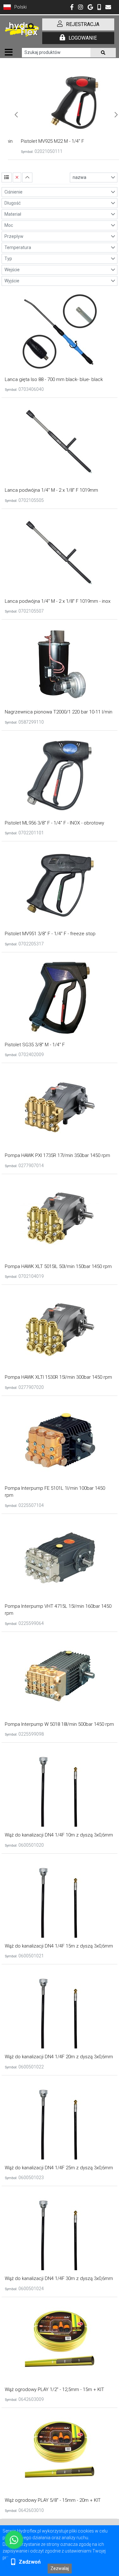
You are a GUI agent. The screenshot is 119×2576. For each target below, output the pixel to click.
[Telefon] (99, 8)
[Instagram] (81, 8)
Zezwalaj (60, 2568)
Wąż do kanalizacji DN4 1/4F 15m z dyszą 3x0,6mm (59, 1946)
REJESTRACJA (83, 24)
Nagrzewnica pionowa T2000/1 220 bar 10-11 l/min (59, 712)
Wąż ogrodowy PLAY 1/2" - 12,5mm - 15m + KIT (54, 2389)
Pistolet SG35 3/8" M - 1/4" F (35, 1045)
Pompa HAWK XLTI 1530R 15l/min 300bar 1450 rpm (58, 1377)
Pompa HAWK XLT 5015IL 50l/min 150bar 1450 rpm (58, 1266)
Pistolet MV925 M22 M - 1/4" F (43, 141)
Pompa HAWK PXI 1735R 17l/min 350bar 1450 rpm (57, 1155)
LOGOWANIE (83, 38)
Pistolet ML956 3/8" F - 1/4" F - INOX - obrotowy (54, 823)
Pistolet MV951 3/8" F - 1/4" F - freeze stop (50, 934)
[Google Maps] (90, 8)
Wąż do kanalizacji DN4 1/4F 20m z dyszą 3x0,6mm (59, 2057)
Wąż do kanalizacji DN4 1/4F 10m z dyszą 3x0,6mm (59, 1835)
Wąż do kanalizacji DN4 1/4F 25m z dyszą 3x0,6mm (59, 2168)
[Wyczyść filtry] (17, 177)
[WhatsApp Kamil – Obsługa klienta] (14, 2540)
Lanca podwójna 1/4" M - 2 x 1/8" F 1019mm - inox (58, 601)
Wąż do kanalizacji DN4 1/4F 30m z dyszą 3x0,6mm (59, 2278)
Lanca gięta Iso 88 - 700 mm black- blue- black (54, 379)
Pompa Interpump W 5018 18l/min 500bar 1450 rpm (59, 1724)
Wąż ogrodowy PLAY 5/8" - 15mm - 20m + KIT (53, 2500)
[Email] (108, 8)
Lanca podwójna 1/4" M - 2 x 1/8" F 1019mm (51, 490)
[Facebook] (72, 8)
